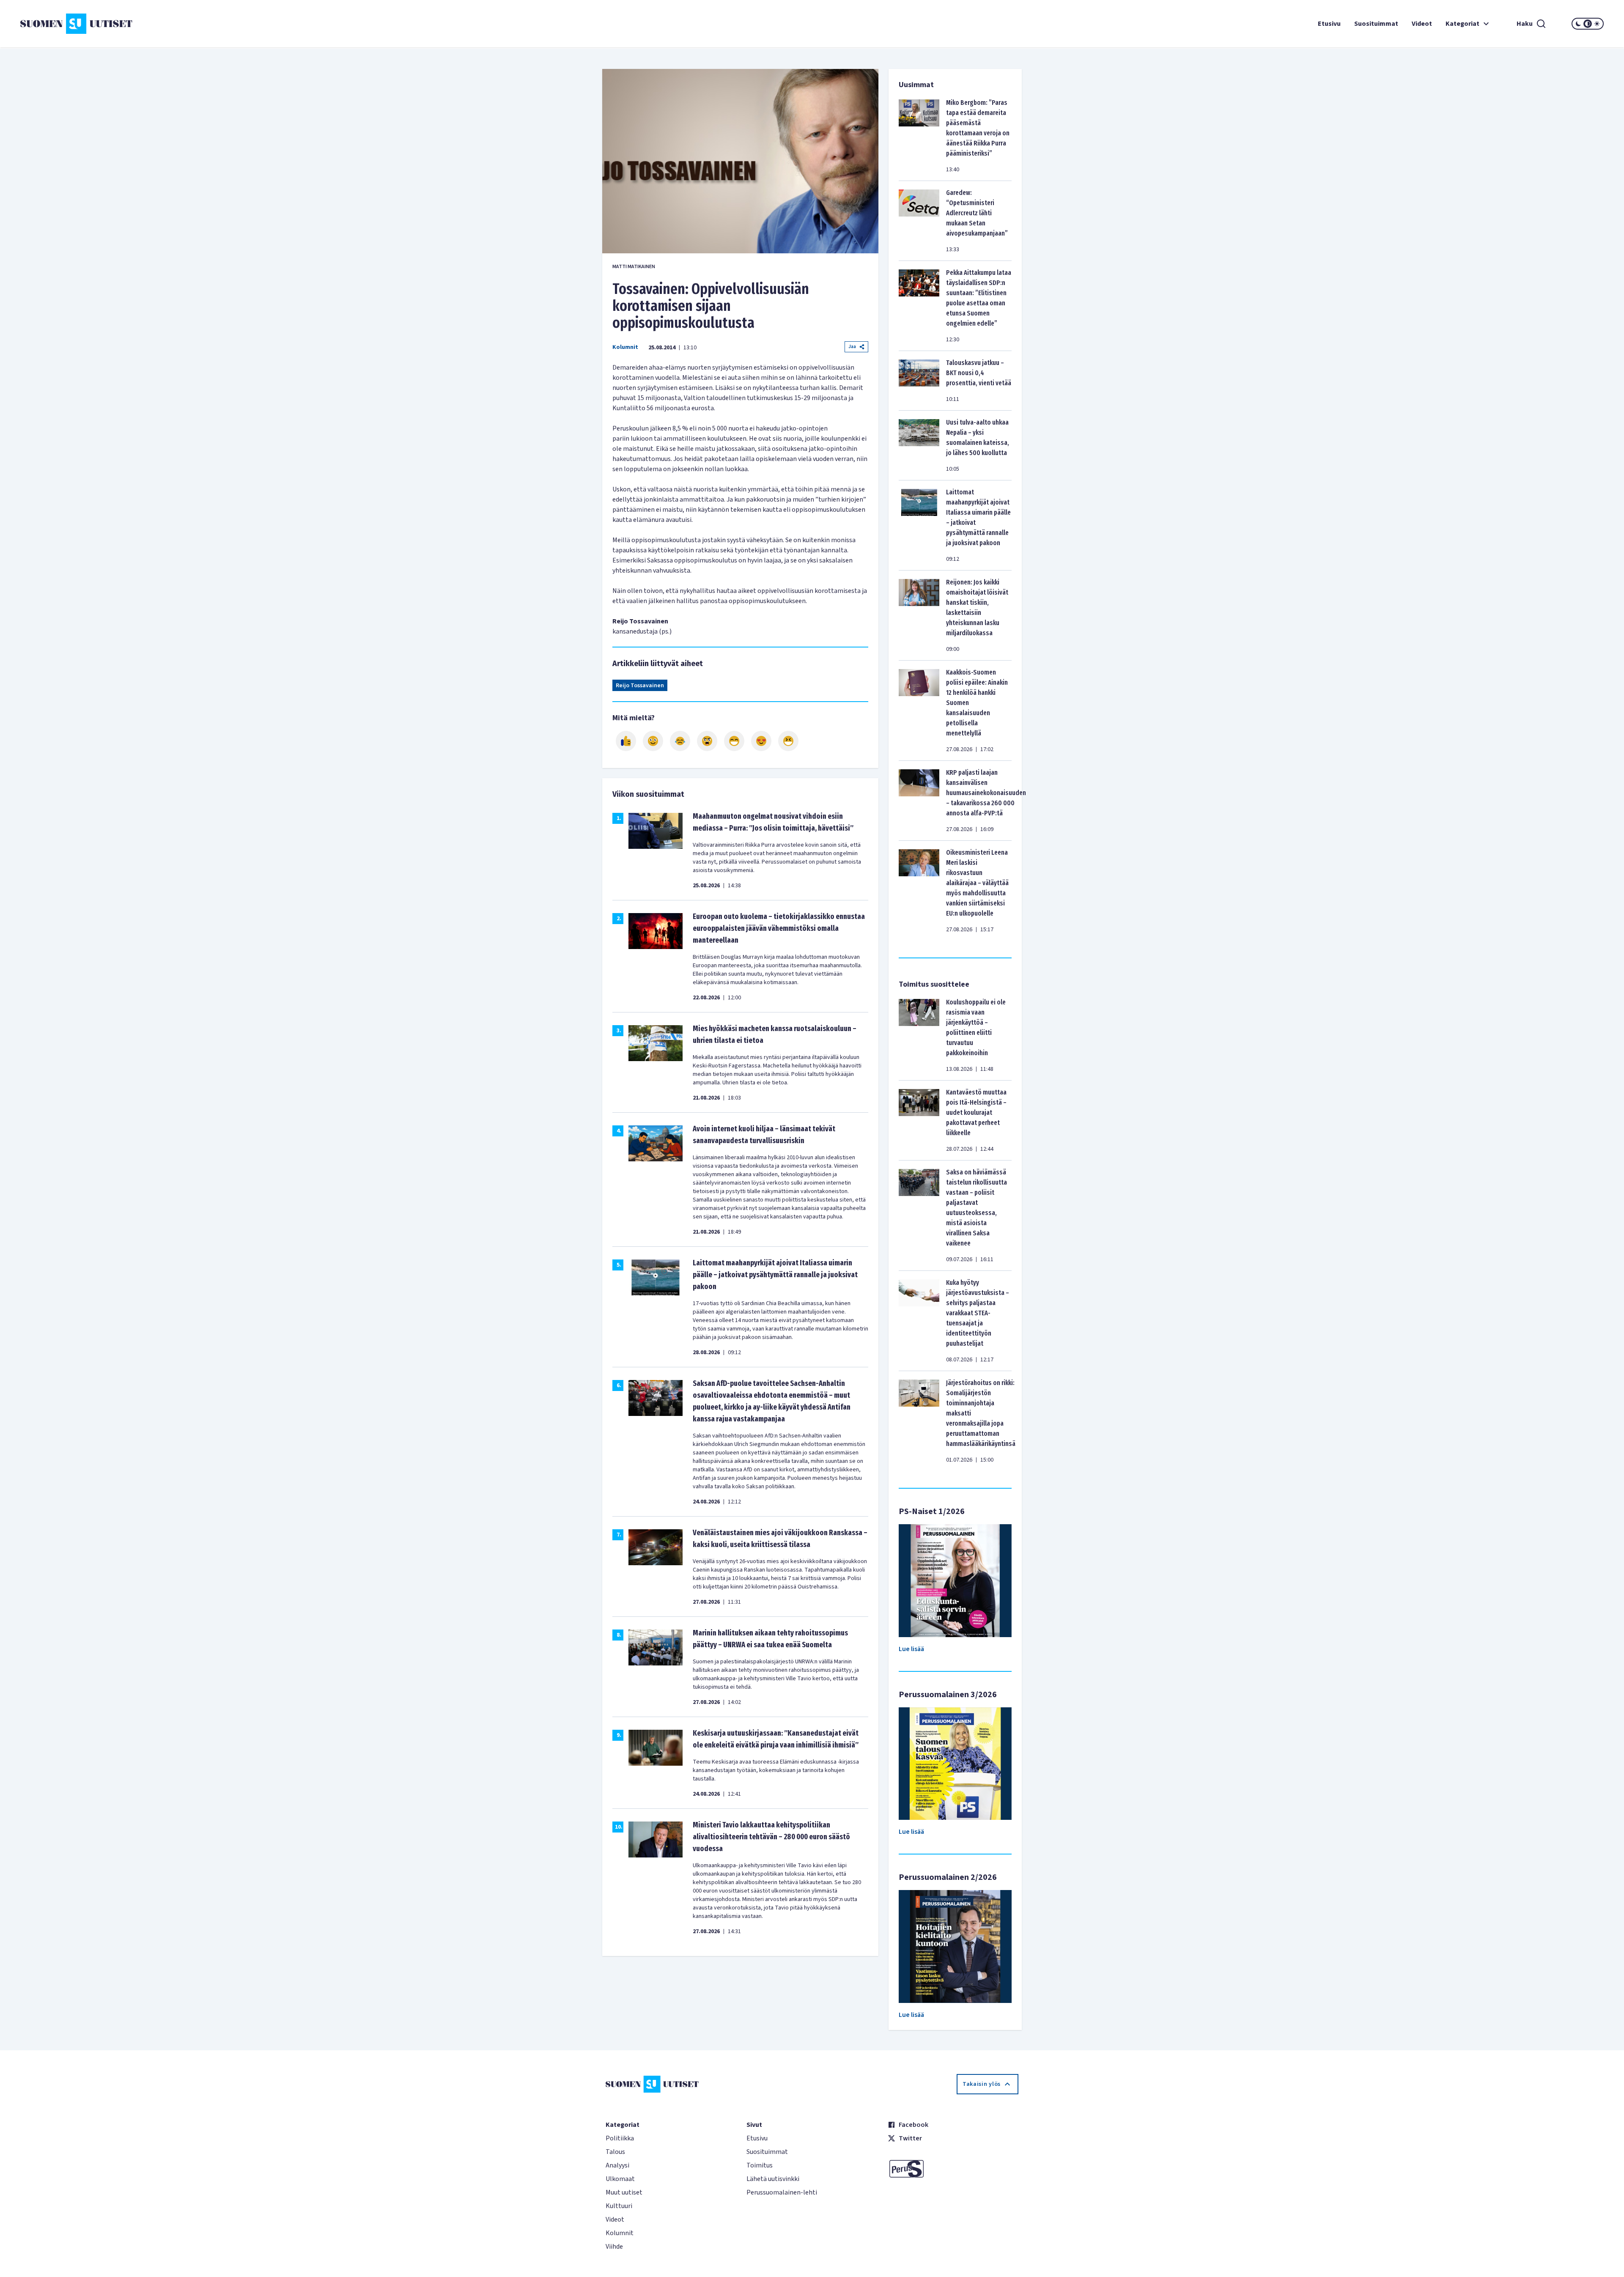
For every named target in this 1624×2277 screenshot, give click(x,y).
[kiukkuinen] (707, 741)
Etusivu (1329, 24)
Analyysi (617, 2165)
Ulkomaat (620, 2179)
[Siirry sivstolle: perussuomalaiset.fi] (953, 2169)
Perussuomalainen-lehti (782, 2192)
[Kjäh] (788, 741)
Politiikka (620, 2138)
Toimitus (760, 2165)
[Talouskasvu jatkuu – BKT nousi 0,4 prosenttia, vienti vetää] (919, 381)
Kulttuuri (619, 2206)
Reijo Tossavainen (640, 686)
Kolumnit (625, 347)
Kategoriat (1462, 24)
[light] (1597, 24)
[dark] (1578, 24)
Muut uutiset (624, 2192)
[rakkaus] (761, 741)
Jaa (852, 347)
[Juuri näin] (626, 741)
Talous (615, 2152)
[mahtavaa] (734, 741)
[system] (1588, 24)
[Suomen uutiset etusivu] (152, 24)
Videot (1422, 24)
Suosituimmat (1376, 24)
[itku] (680, 741)
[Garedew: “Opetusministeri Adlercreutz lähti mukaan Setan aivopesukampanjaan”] (919, 221)
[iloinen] (653, 741)
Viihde (614, 2247)
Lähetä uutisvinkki (773, 2179)
